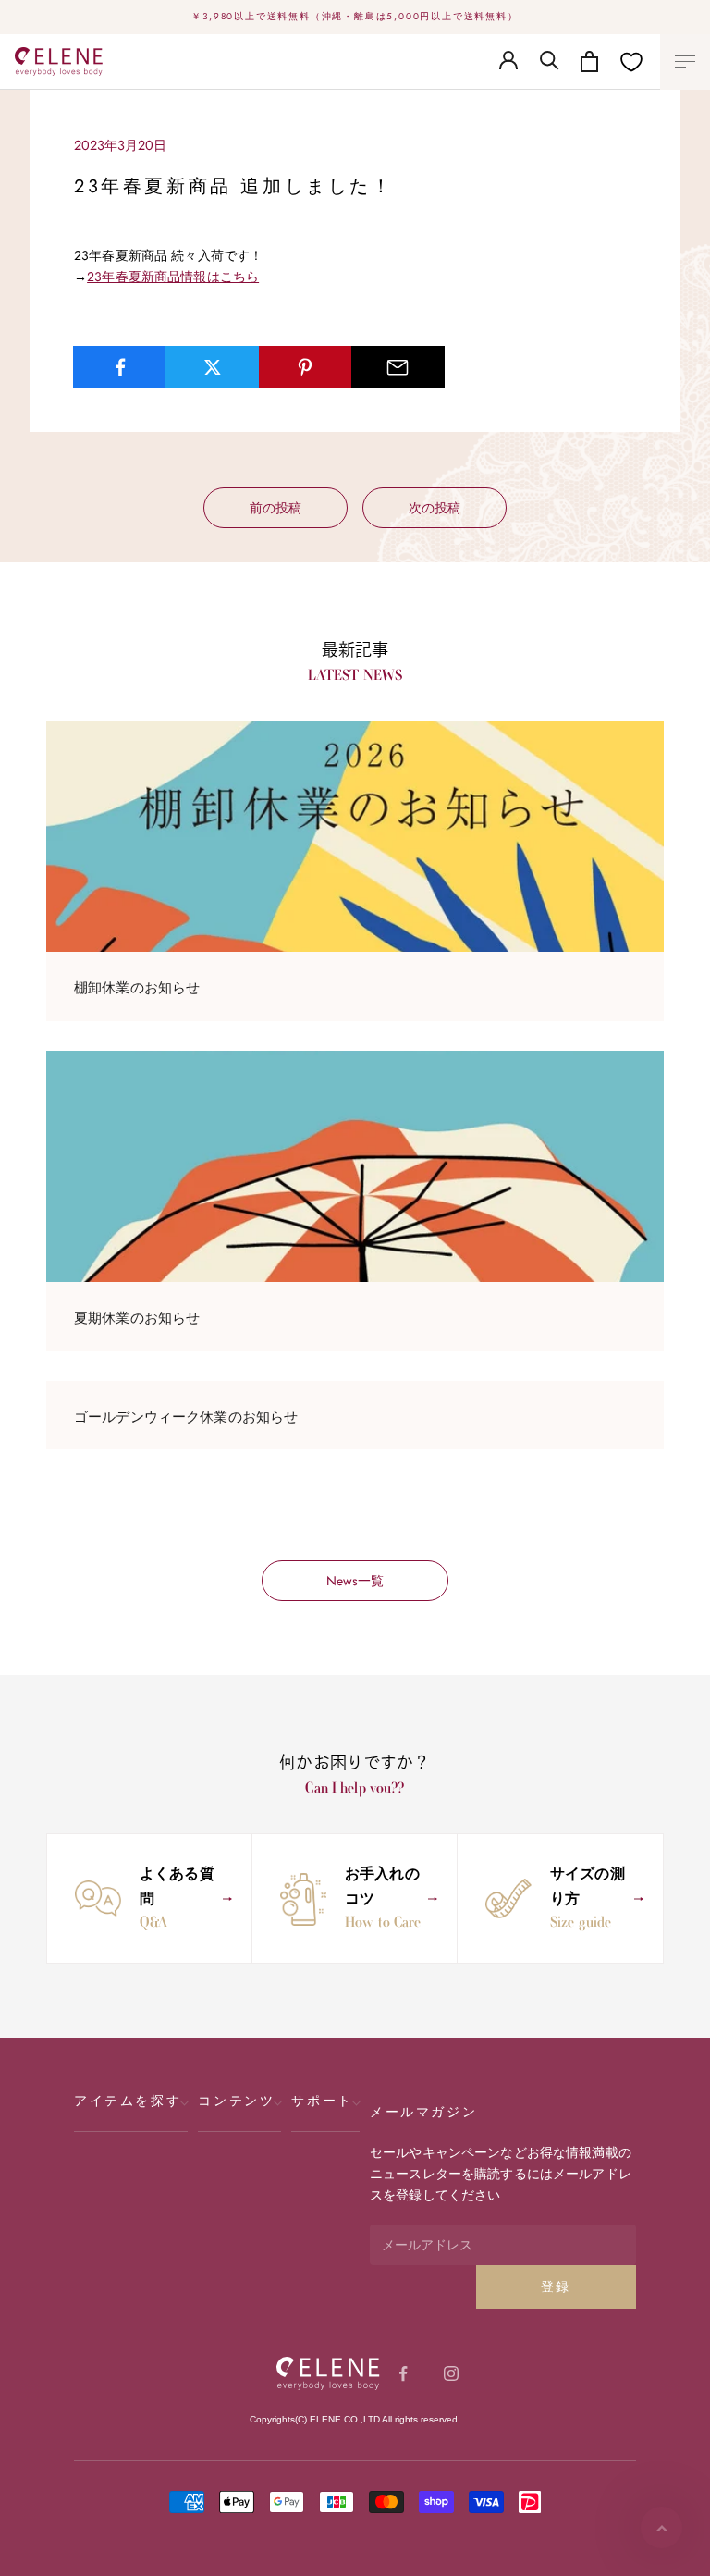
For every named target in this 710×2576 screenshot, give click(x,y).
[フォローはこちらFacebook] (403, 2373)
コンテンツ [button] (236, 2101)
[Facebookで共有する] (120, 367)
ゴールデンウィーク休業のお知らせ (186, 1417)
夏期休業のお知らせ (137, 1318)
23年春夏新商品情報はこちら (173, 277)
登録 (556, 2286)
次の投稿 (435, 508)
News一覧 (355, 1581)
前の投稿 (275, 508)
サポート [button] (322, 2101)
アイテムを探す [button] (128, 2101)
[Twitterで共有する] (212, 367)
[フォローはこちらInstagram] (451, 2373)
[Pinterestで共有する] (306, 367)
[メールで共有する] (398, 367)
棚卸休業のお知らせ (137, 988)
